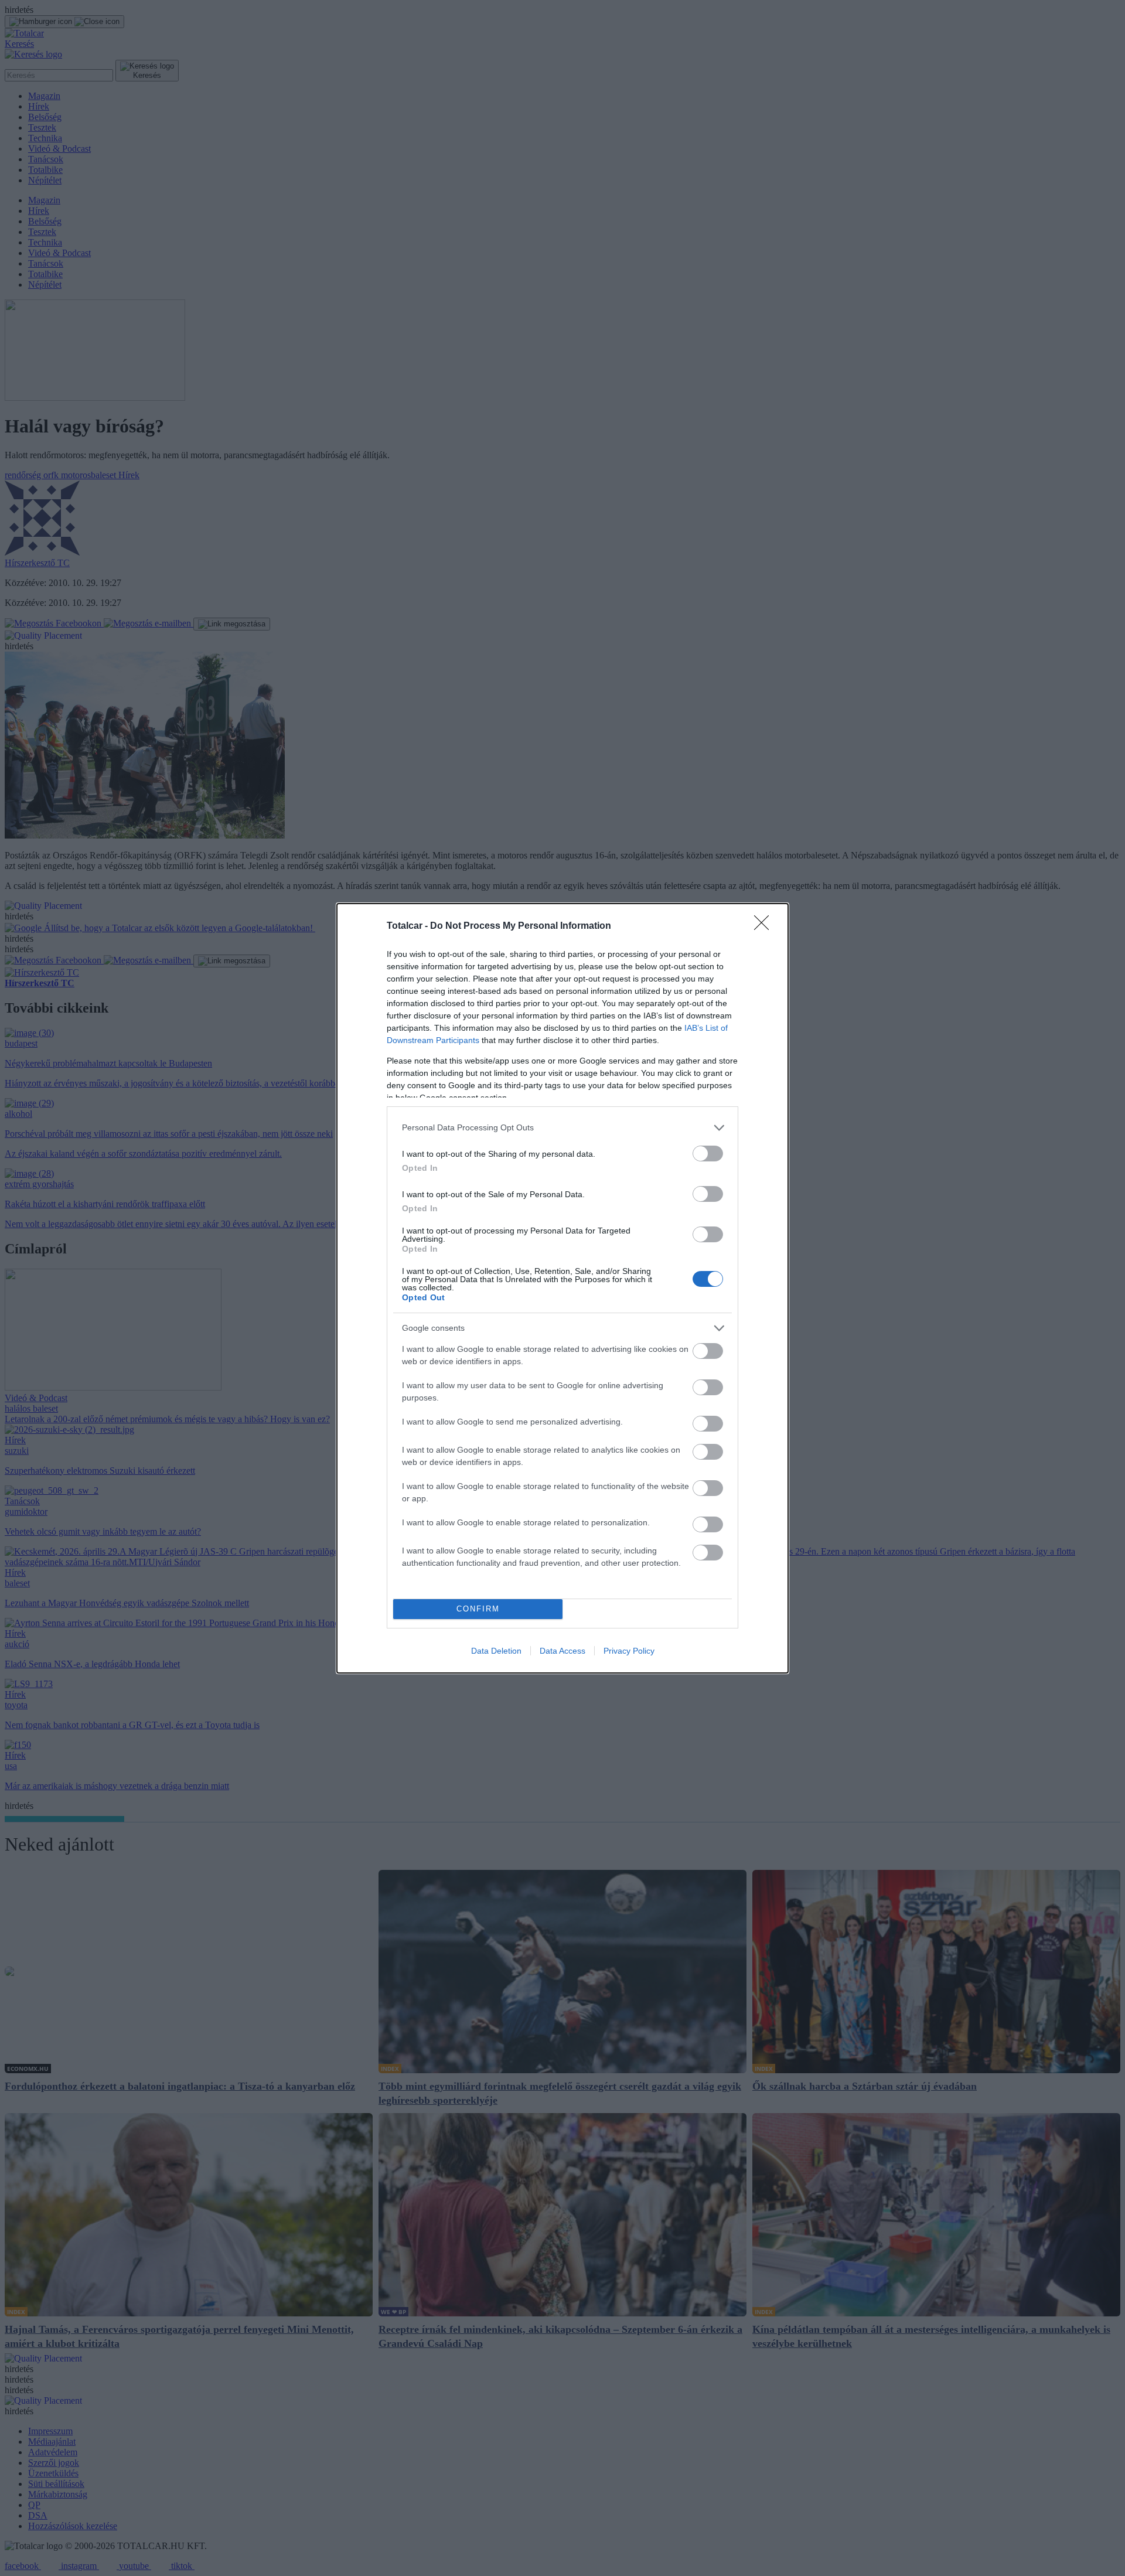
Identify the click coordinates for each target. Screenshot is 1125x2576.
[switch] (708, 1154)
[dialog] (562, 1288)
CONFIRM (478, 1609)
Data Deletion (496, 1651)
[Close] (765, 926)
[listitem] (562, 1128)
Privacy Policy (629, 1651)
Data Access (562, 1651)
